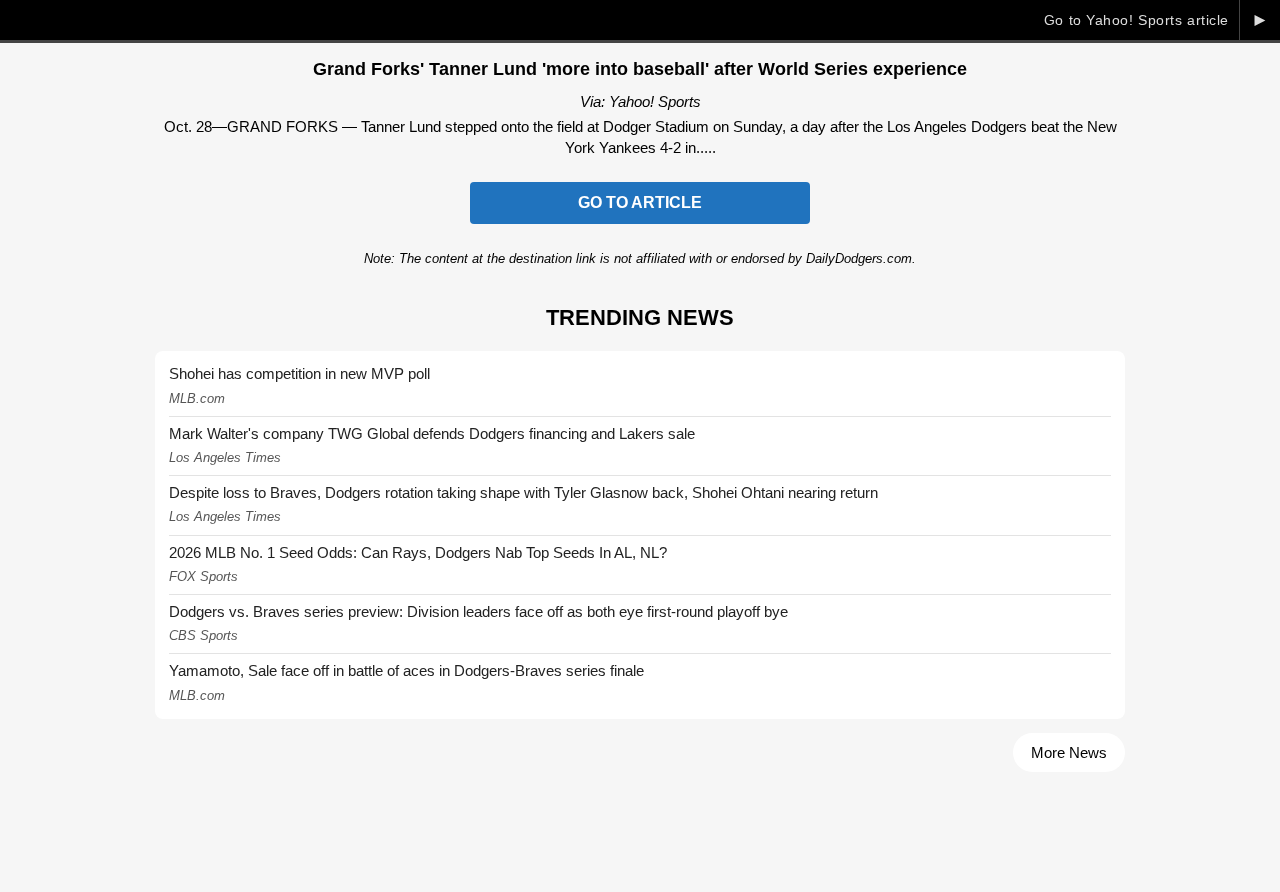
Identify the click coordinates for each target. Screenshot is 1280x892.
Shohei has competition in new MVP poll (299, 373)
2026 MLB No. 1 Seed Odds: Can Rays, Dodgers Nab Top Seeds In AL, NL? (418, 552)
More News (1069, 752)
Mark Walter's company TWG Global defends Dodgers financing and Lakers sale (432, 433)
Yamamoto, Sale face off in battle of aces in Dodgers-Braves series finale (406, 670)
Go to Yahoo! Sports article (1136, 20)
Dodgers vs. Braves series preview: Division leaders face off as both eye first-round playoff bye (478, 611)
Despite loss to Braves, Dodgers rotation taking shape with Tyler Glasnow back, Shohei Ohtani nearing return (523, 492)
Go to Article (640, 202)
